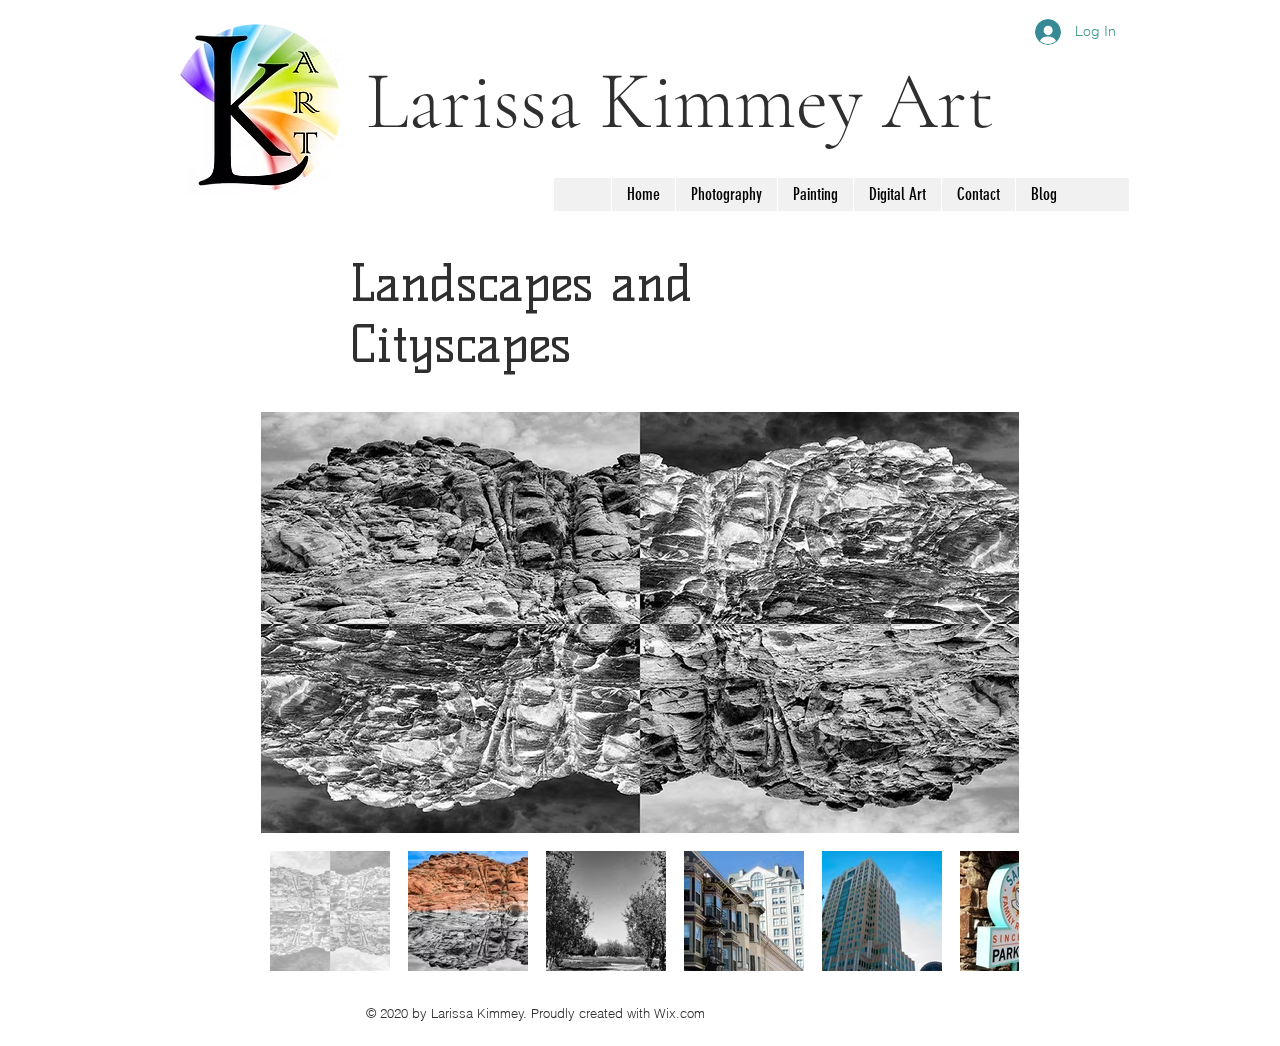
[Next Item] (984, 622)
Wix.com (679, 1013)
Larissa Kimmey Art (680, 101)
